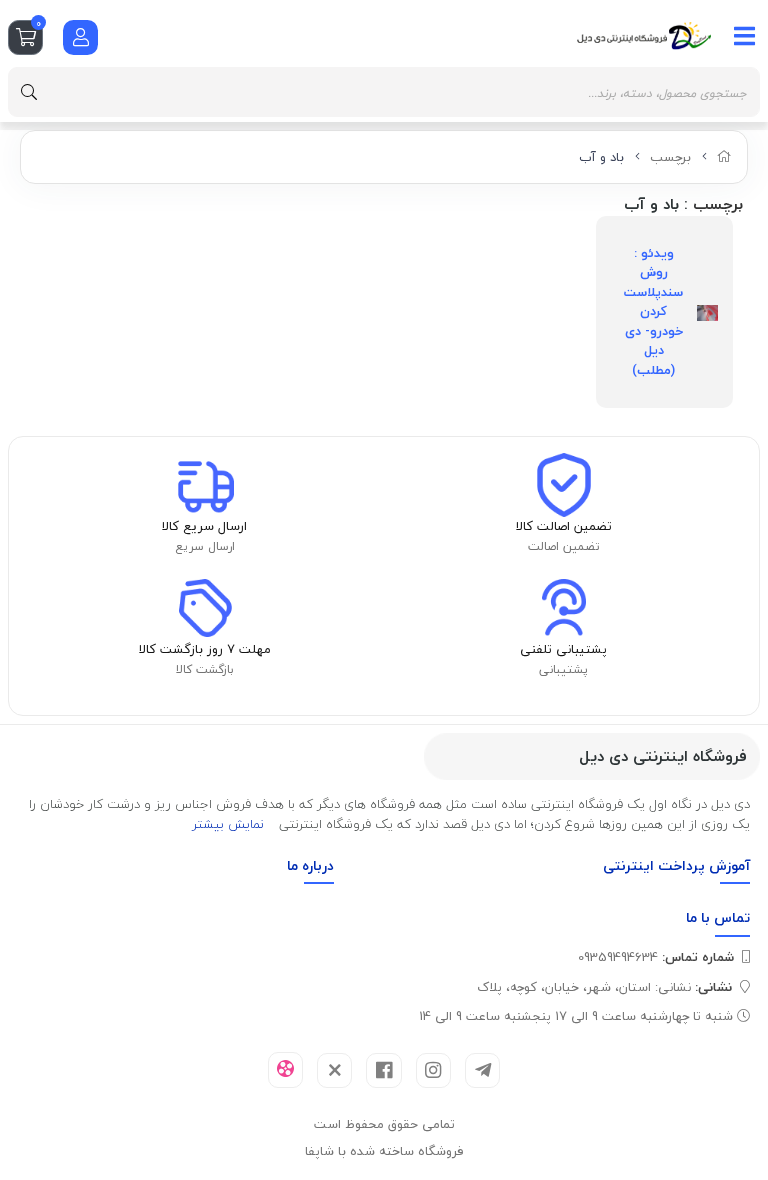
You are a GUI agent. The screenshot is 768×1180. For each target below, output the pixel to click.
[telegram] (482, 1070)
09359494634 (656, 957)
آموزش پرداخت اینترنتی (676, 865)
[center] (29, 92)
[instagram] (433, 1070)
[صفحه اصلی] (724, 157)
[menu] (745, 36)
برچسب (670, 157)
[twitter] (334, 1070)
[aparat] (285, 1070)
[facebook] (383, 1070)
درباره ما (310, 865)
